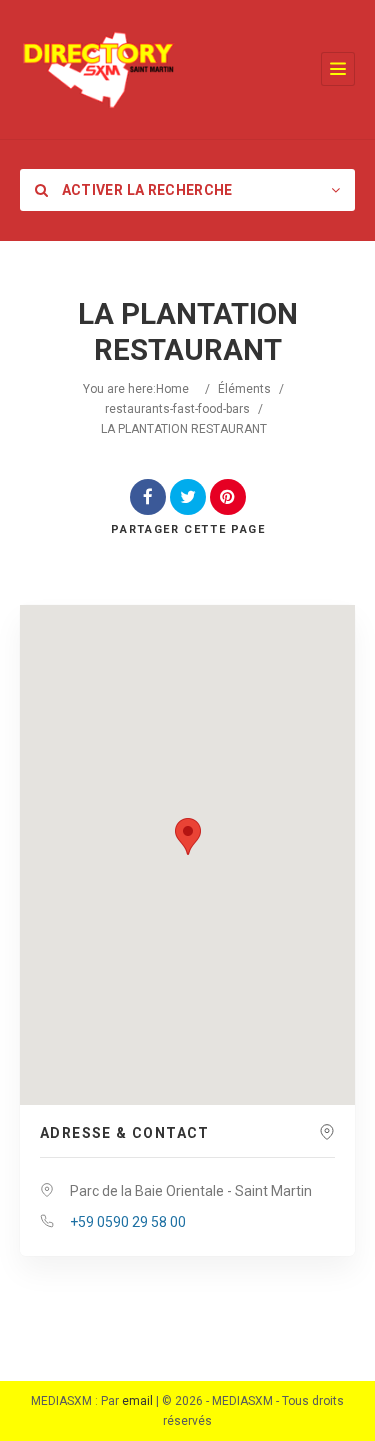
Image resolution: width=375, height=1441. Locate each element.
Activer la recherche (145, 190)
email (137, 1401)
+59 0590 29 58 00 (128, 1222)
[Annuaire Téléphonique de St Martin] (99, 69)
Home (172, 389)
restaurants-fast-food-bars (177, 409)
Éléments (244, 389)
